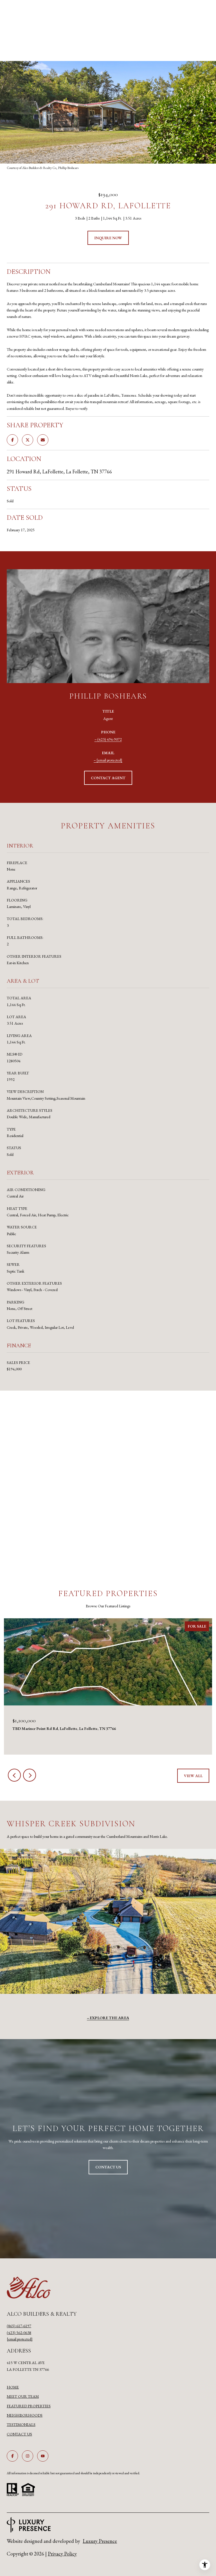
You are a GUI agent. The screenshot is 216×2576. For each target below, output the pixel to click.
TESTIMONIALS (21, 2424)
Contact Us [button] (108, 2167)
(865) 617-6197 (19, 2326)
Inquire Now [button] (108, 238)
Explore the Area (109, 2018)
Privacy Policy (62, 2554)
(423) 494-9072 (110, 739)
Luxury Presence (100, 2541)
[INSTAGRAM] (28, 2456)
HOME (13, 2387)
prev (14, 1775)
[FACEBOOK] (12, 2456)
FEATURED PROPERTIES (29, 2406)
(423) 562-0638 (19, 2333)
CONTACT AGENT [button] (108, 778)
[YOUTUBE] (43, 2456)
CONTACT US (19, 2434)
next (30, 1775)
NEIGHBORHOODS (25, 2415)
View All (193, 1776)
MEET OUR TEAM (23, 2396)
